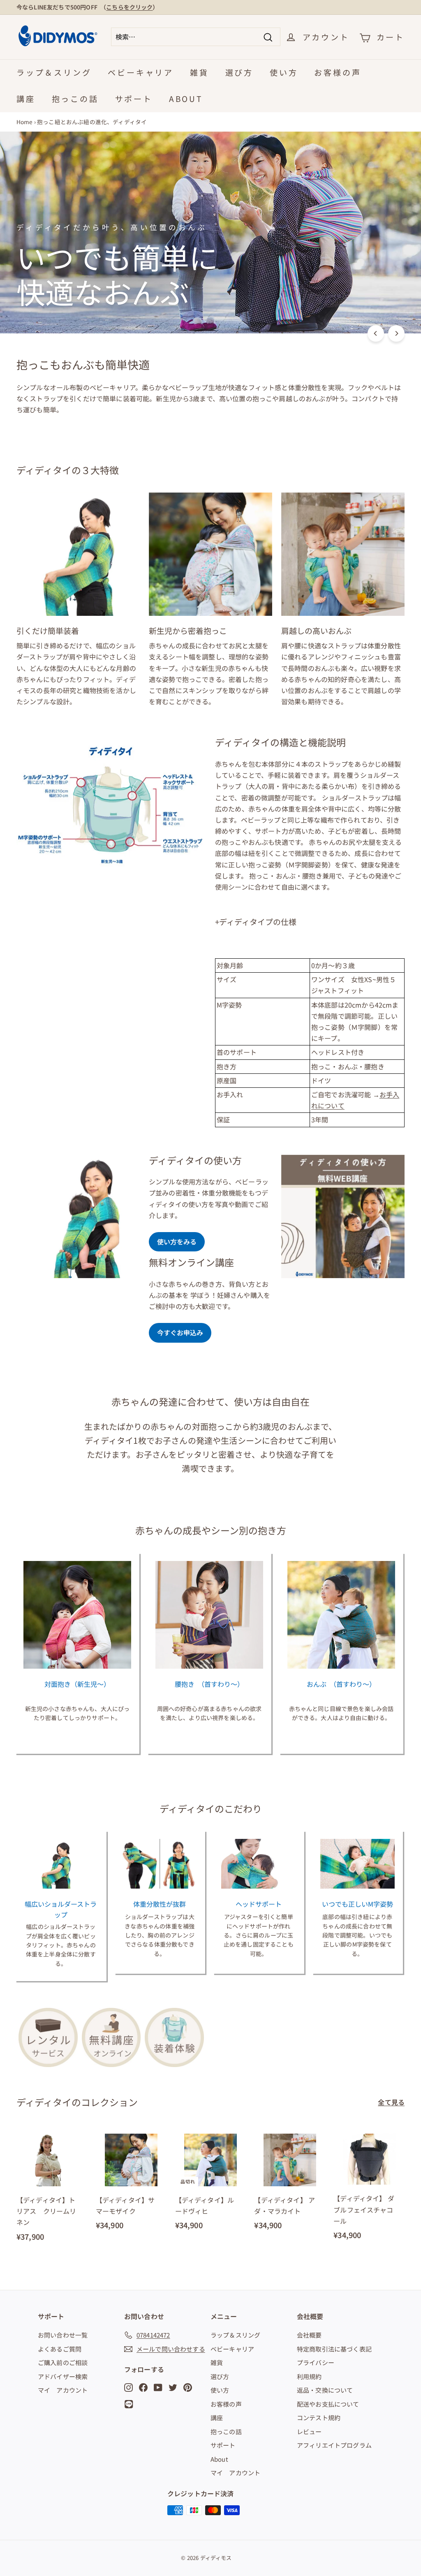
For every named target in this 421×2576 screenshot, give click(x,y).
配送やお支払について (328, 2404)
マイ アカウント (63, 2390)
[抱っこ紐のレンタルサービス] (48, 2037)
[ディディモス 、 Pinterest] (188, 2386)
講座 (26, 98)
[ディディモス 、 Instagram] (128, 2386)
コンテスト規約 (319, 2418)
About (186, 98)
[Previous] (376, 333)
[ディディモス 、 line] (130, 2404)
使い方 (284, 72)
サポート (134, 98)
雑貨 (199, 72)
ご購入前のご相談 (63, 2362)
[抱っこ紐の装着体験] (174, 2037)
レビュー (309, 2431)
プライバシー (316, 2362)
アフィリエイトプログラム (334, 2445)
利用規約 (309, 2376)
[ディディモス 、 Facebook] (143, 2386)
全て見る (391, 2102)
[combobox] (196, 37)
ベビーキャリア (141, 72)
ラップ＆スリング (54, 72)
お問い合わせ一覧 (63, 2335)
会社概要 (309, 2335)
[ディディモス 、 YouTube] (158, 2386)
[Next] (396, 333)
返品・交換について (325, 2390)
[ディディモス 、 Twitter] (173, 2386)
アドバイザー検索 (63, 2376)
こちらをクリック (129, 7)
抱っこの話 (75, 98)
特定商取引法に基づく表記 (334, 2349)
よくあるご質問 (60, 2349)
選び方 (239, 72)
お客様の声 (338, 72)
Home (25, 122)
